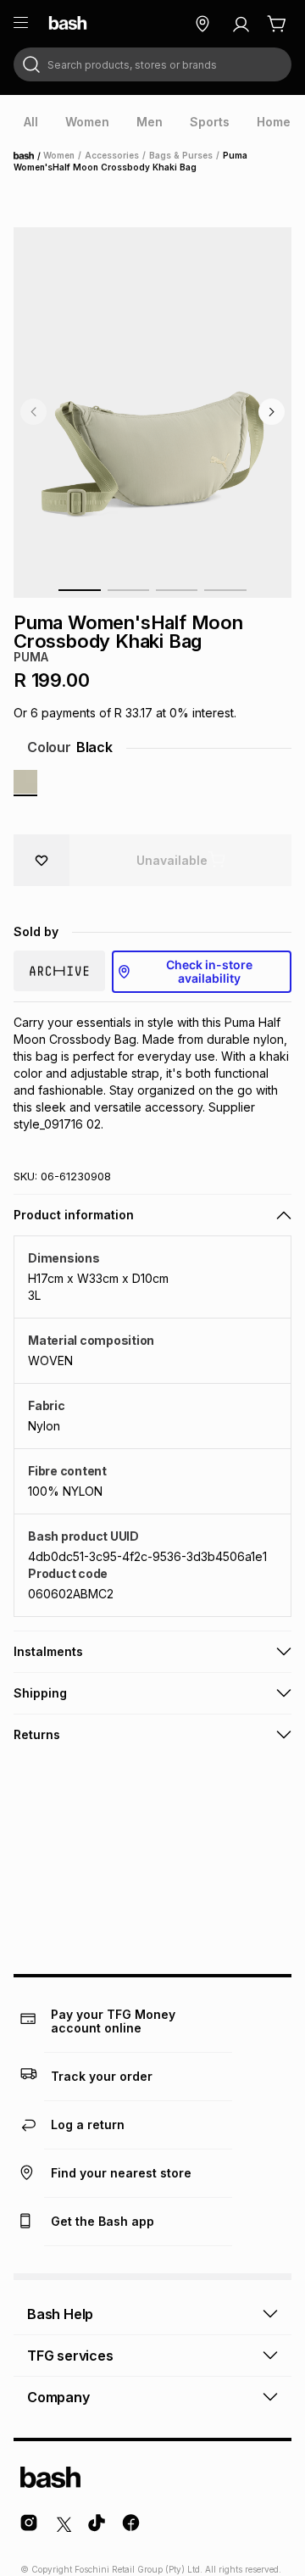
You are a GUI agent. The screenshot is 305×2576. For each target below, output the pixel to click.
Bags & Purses (181, 155)
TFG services (70, 2356)
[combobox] (152, 64)
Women (59, 155)
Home (29, 156)
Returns (37, 1734)
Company (58, 2397)
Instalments (48, 1651)
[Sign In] (241, 24)
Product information (74, 1215)
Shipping (40, 1693)
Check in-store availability (209, 971)
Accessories (112, 155)
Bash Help (60, 2314)
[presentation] (31, 122)
